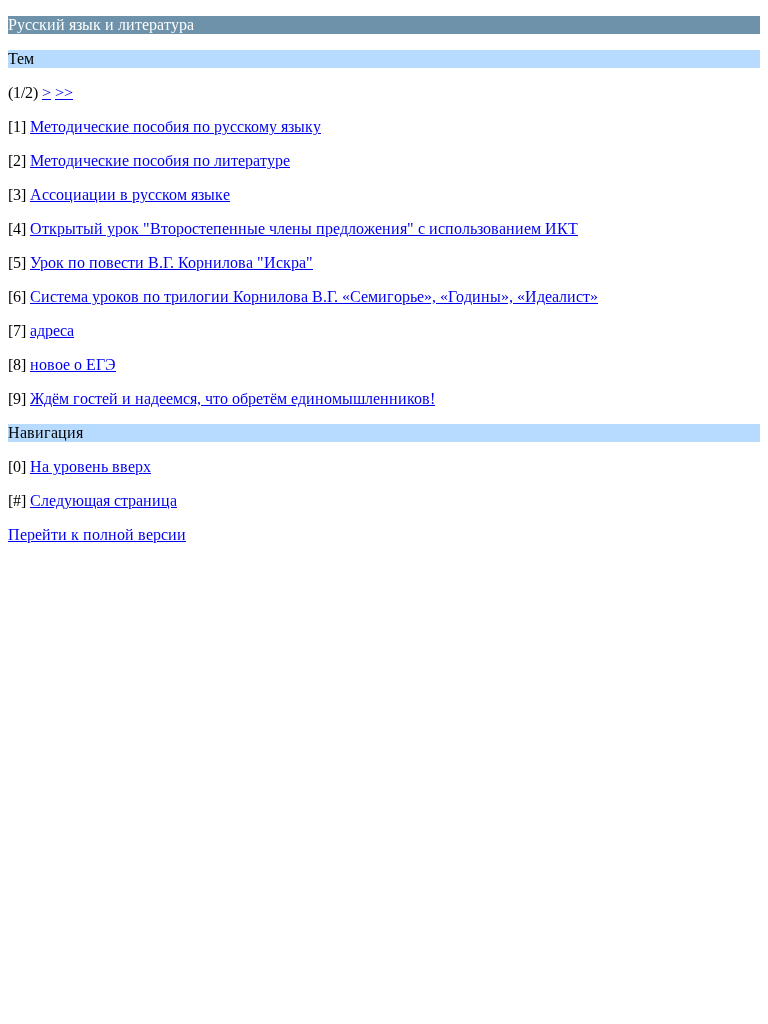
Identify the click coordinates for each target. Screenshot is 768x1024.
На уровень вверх (90, 466)
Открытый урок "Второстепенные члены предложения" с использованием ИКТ (304, 228)
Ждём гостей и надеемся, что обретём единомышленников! (232, 398)
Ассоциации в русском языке (130, 194)
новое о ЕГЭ (73, 364)
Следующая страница (103, 500)
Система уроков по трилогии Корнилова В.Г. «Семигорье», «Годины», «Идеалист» (314, 296)
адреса (52, 330)
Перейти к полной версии (97, 534)
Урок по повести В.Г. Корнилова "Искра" (171, 262)
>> (64, 92)
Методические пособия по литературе (160, 160)
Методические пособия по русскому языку (175, 126)
